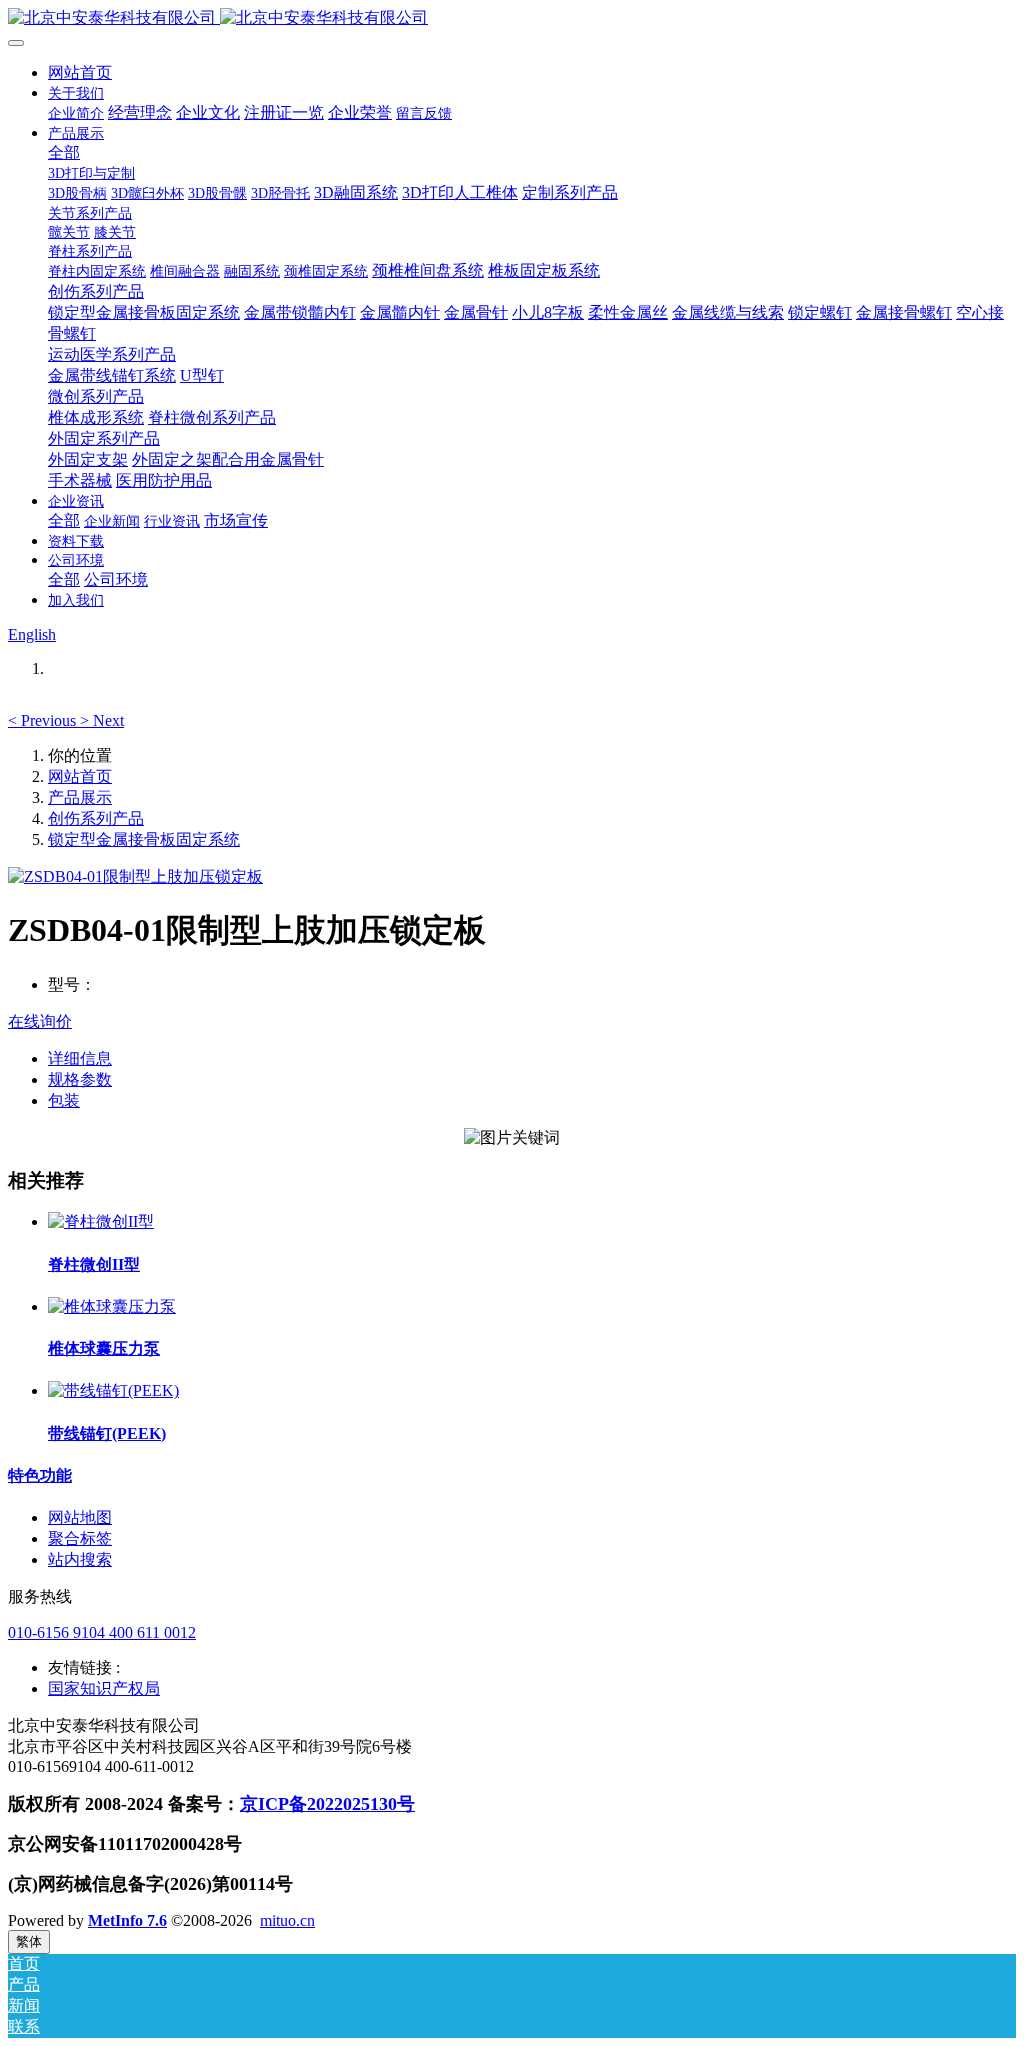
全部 (64, 152)
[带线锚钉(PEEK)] (113, 1390)
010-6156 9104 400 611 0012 (102, 1632)
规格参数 (80, 1079)
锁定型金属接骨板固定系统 (144, 839)
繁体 (29, 1941)
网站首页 (80, 72)
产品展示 (80, 797)
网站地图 (80, 1517)
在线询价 (40, 1021)
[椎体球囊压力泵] (112, 1306)
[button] (44, 720)
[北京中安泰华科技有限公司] (512, 18)
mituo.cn (287, 1920)
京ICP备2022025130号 (327, 1804)
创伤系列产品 (96, 818)
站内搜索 (80, 1559)
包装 (64, 1100)
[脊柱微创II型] (101, 1221)
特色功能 (40, 1475)
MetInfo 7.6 (127, 1920)
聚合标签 (80, 1538)
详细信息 (80, 1058)
